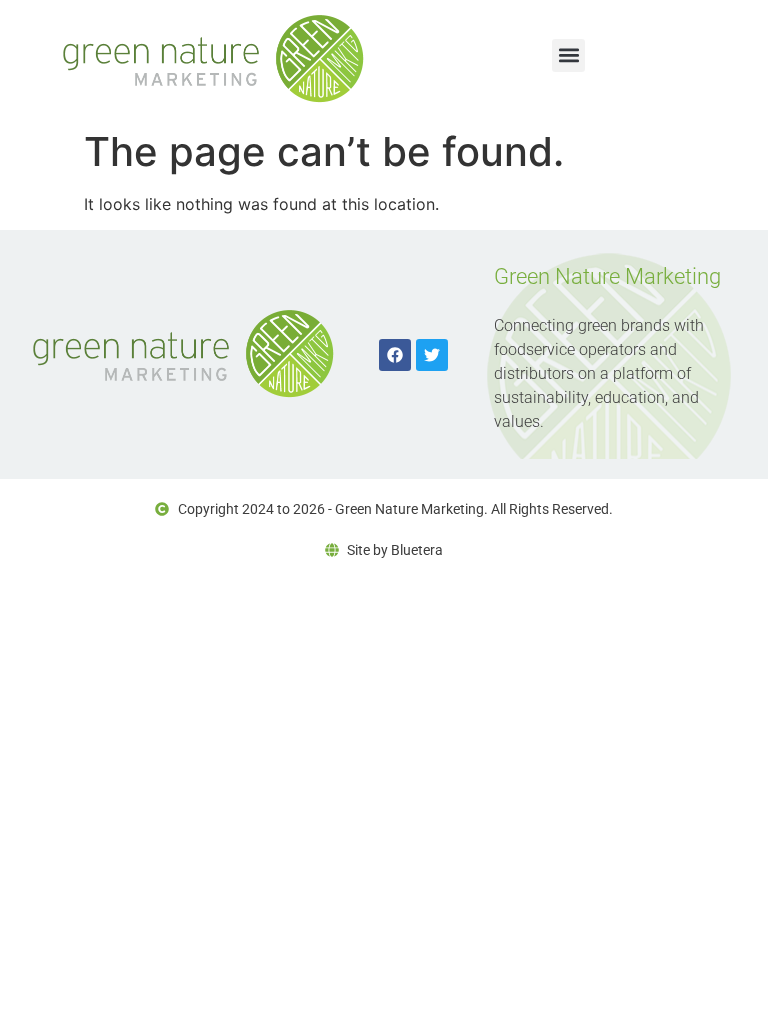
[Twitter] (432, 355)
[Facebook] (395, 355)
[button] (568, 55)
